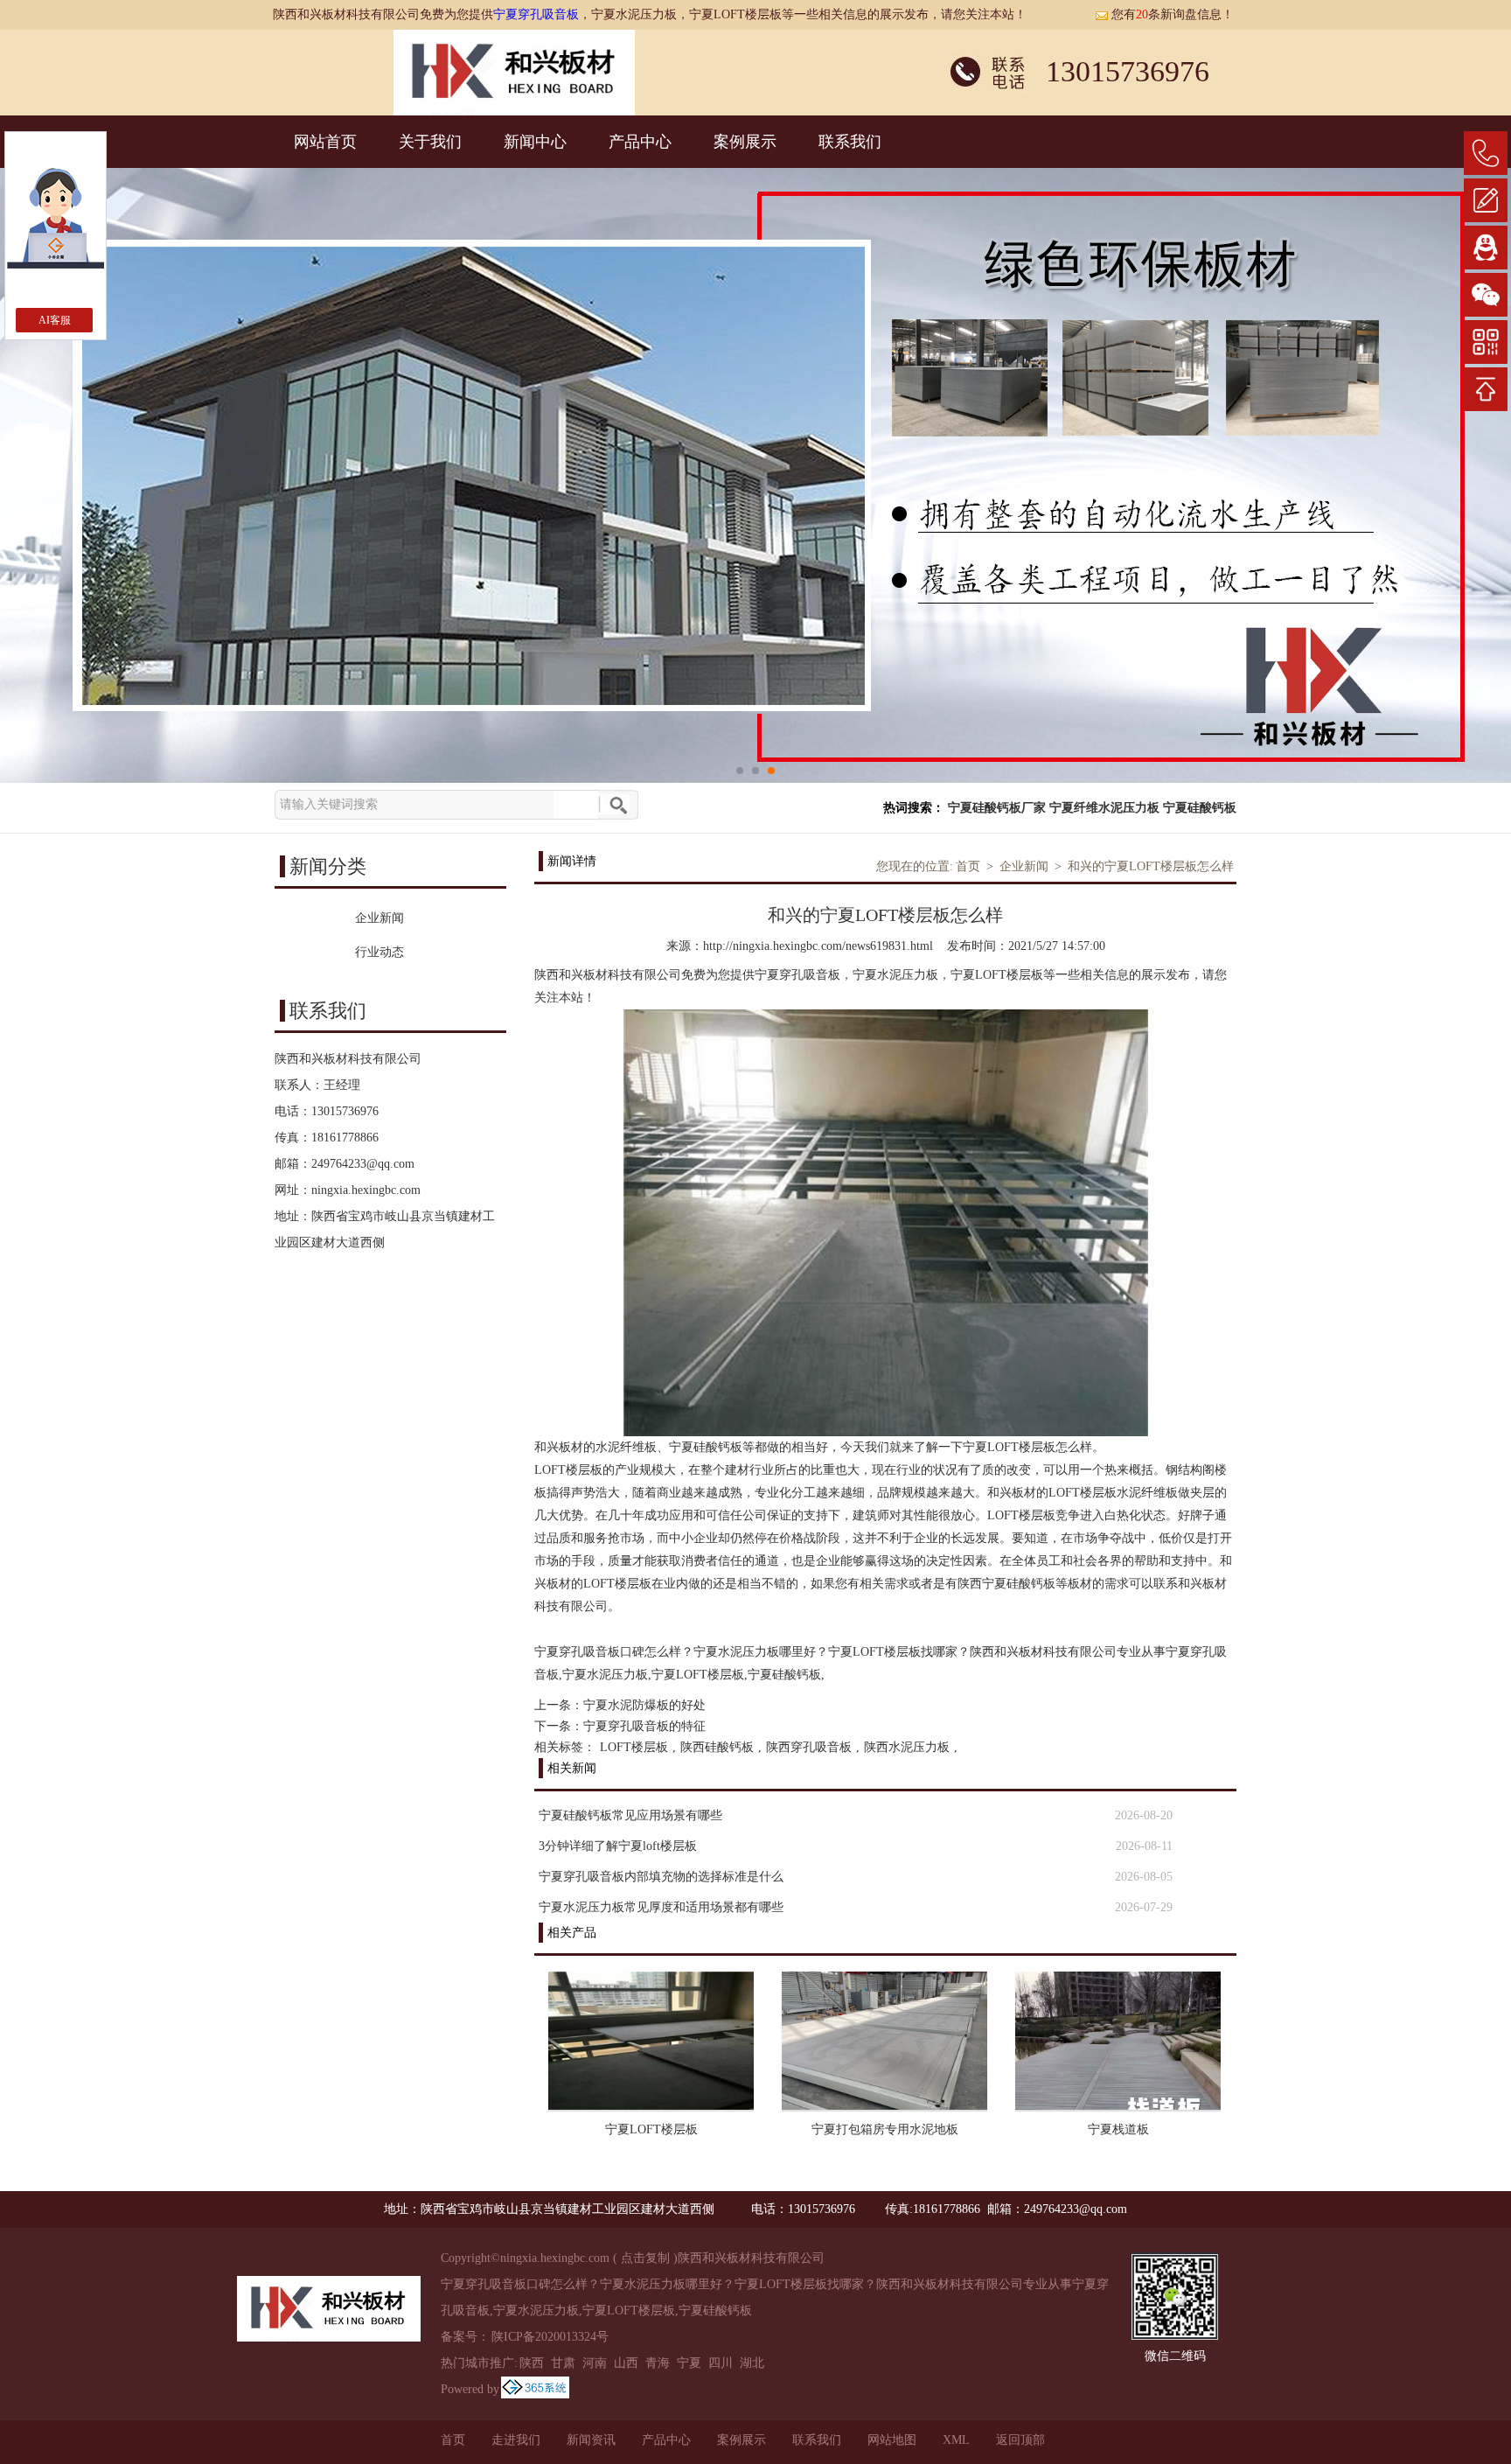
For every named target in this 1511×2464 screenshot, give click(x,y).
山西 (626, 2363)
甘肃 (563, 2363)
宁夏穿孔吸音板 (536, 14)
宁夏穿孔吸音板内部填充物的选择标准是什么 (661, 1877)
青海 (658, 2363)
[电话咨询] (1486, 153)
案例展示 (745, 142)
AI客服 (55, 320)
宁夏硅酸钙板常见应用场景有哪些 (630, 1815)
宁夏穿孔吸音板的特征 (644, 1726)
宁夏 (689, 2363)
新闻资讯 (591, 2440)
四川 (721, 2363)
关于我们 (430, 142)
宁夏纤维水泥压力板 (1104, 808)
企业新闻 (1024, 866)
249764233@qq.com (363, 1164)
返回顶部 (1020, 2440)
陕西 (532, 2363)
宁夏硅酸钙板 (1200, 808)
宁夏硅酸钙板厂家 (997, 808)
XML (956, 2440)
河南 (595, 2363)
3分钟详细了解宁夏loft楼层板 (618, 1846)
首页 (968, 866)
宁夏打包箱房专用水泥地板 (885, 2129)
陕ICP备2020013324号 (550, 2337)
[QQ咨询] (1486, 248)
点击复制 (645, 2258)
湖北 (752, 2363)
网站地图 (892, 2440)
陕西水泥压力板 (907, 1747)
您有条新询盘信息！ (1173, 14)
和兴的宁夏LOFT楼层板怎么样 (1151, 866)
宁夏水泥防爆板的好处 (644, 1705)
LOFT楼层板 (634, 1747)
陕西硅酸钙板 (717, 1747)
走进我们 (516, 2440)
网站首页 (325, 142)
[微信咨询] (1486, 295)
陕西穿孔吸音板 (809, 1747)
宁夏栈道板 (1118, 2129)
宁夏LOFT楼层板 (651, 2129)
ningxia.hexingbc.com (366, 1190)
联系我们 (850, 142)
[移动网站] (1486, 342)
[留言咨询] (1486, 200)
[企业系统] (535, 2389)
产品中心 (640, 142)
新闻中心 (535, 142)
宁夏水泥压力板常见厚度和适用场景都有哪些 (661, 1907)
